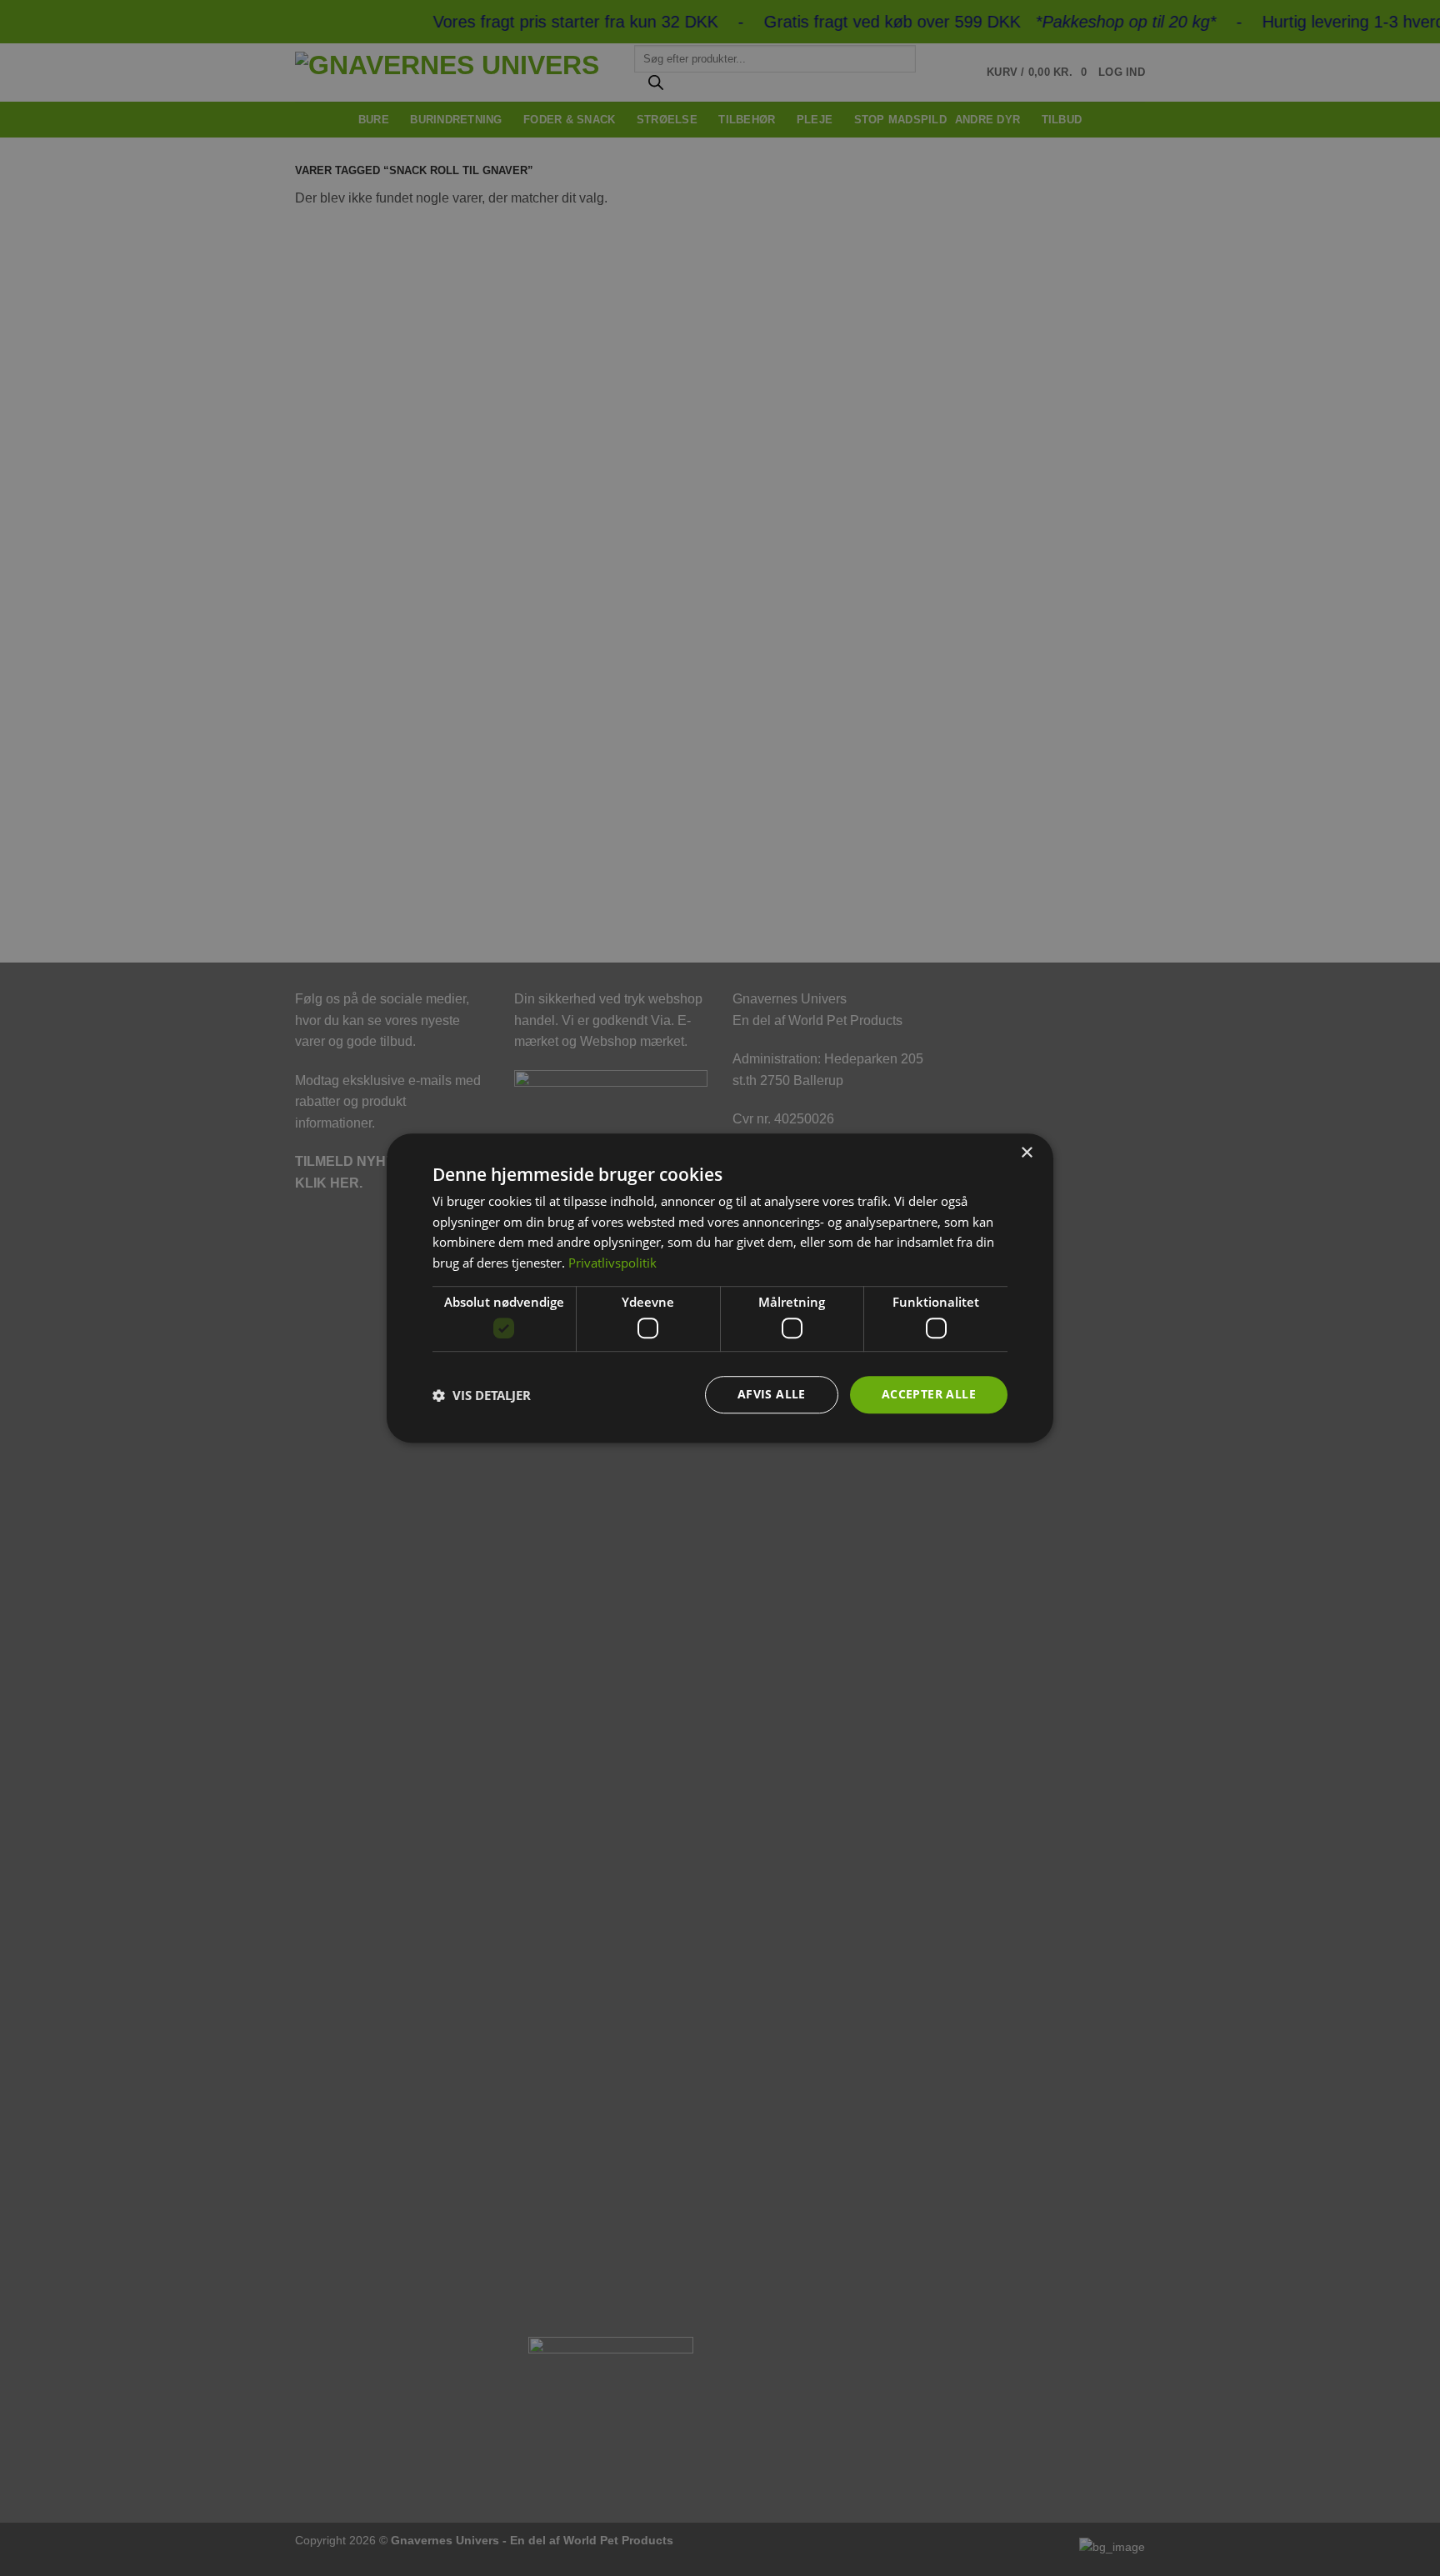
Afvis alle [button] (772, 1395)
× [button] (1026, 1153)
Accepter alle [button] (929, 1395)
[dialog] (720, 1288)
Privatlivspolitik (612, 1263)
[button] (482, 1395)
